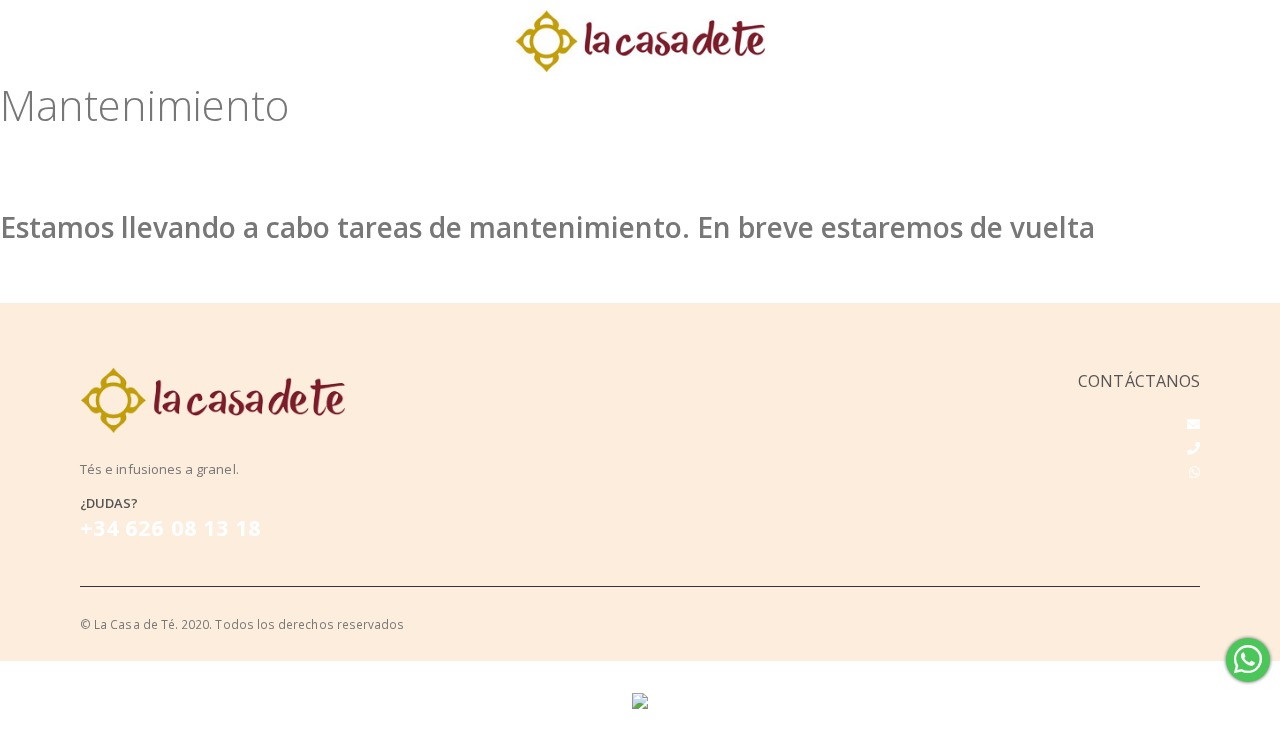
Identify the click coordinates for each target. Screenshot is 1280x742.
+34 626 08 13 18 (170, 527)
